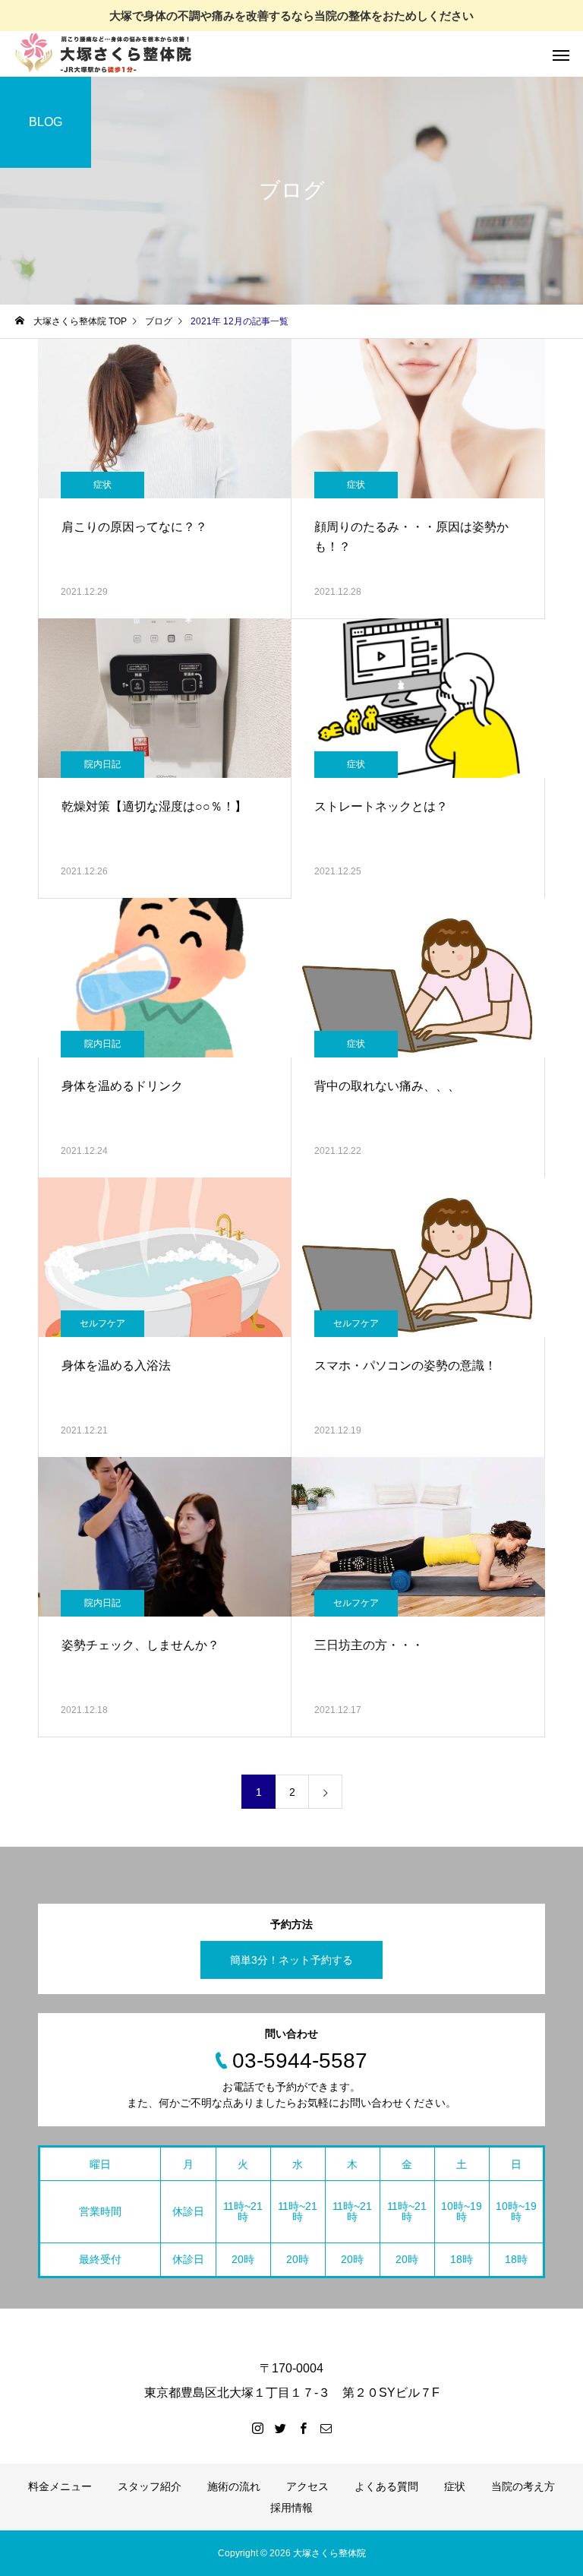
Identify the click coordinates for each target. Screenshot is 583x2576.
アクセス (307, 2486)
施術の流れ (234, 2486)
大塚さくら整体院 (329, 2553)
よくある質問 (386, 2486)
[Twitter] (280, 2428)
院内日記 (102, 764)
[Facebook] (303, 2428)
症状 (102, 485)
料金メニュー (60, 2486)
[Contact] (326, 2428)
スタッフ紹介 (150, 2486)
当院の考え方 (523, 2486)
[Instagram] (257, 2428)
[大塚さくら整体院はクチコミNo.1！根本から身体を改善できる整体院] (106, 54)
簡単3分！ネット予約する (291, 1960)
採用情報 (291, 2508)
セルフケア (102, 1323)
